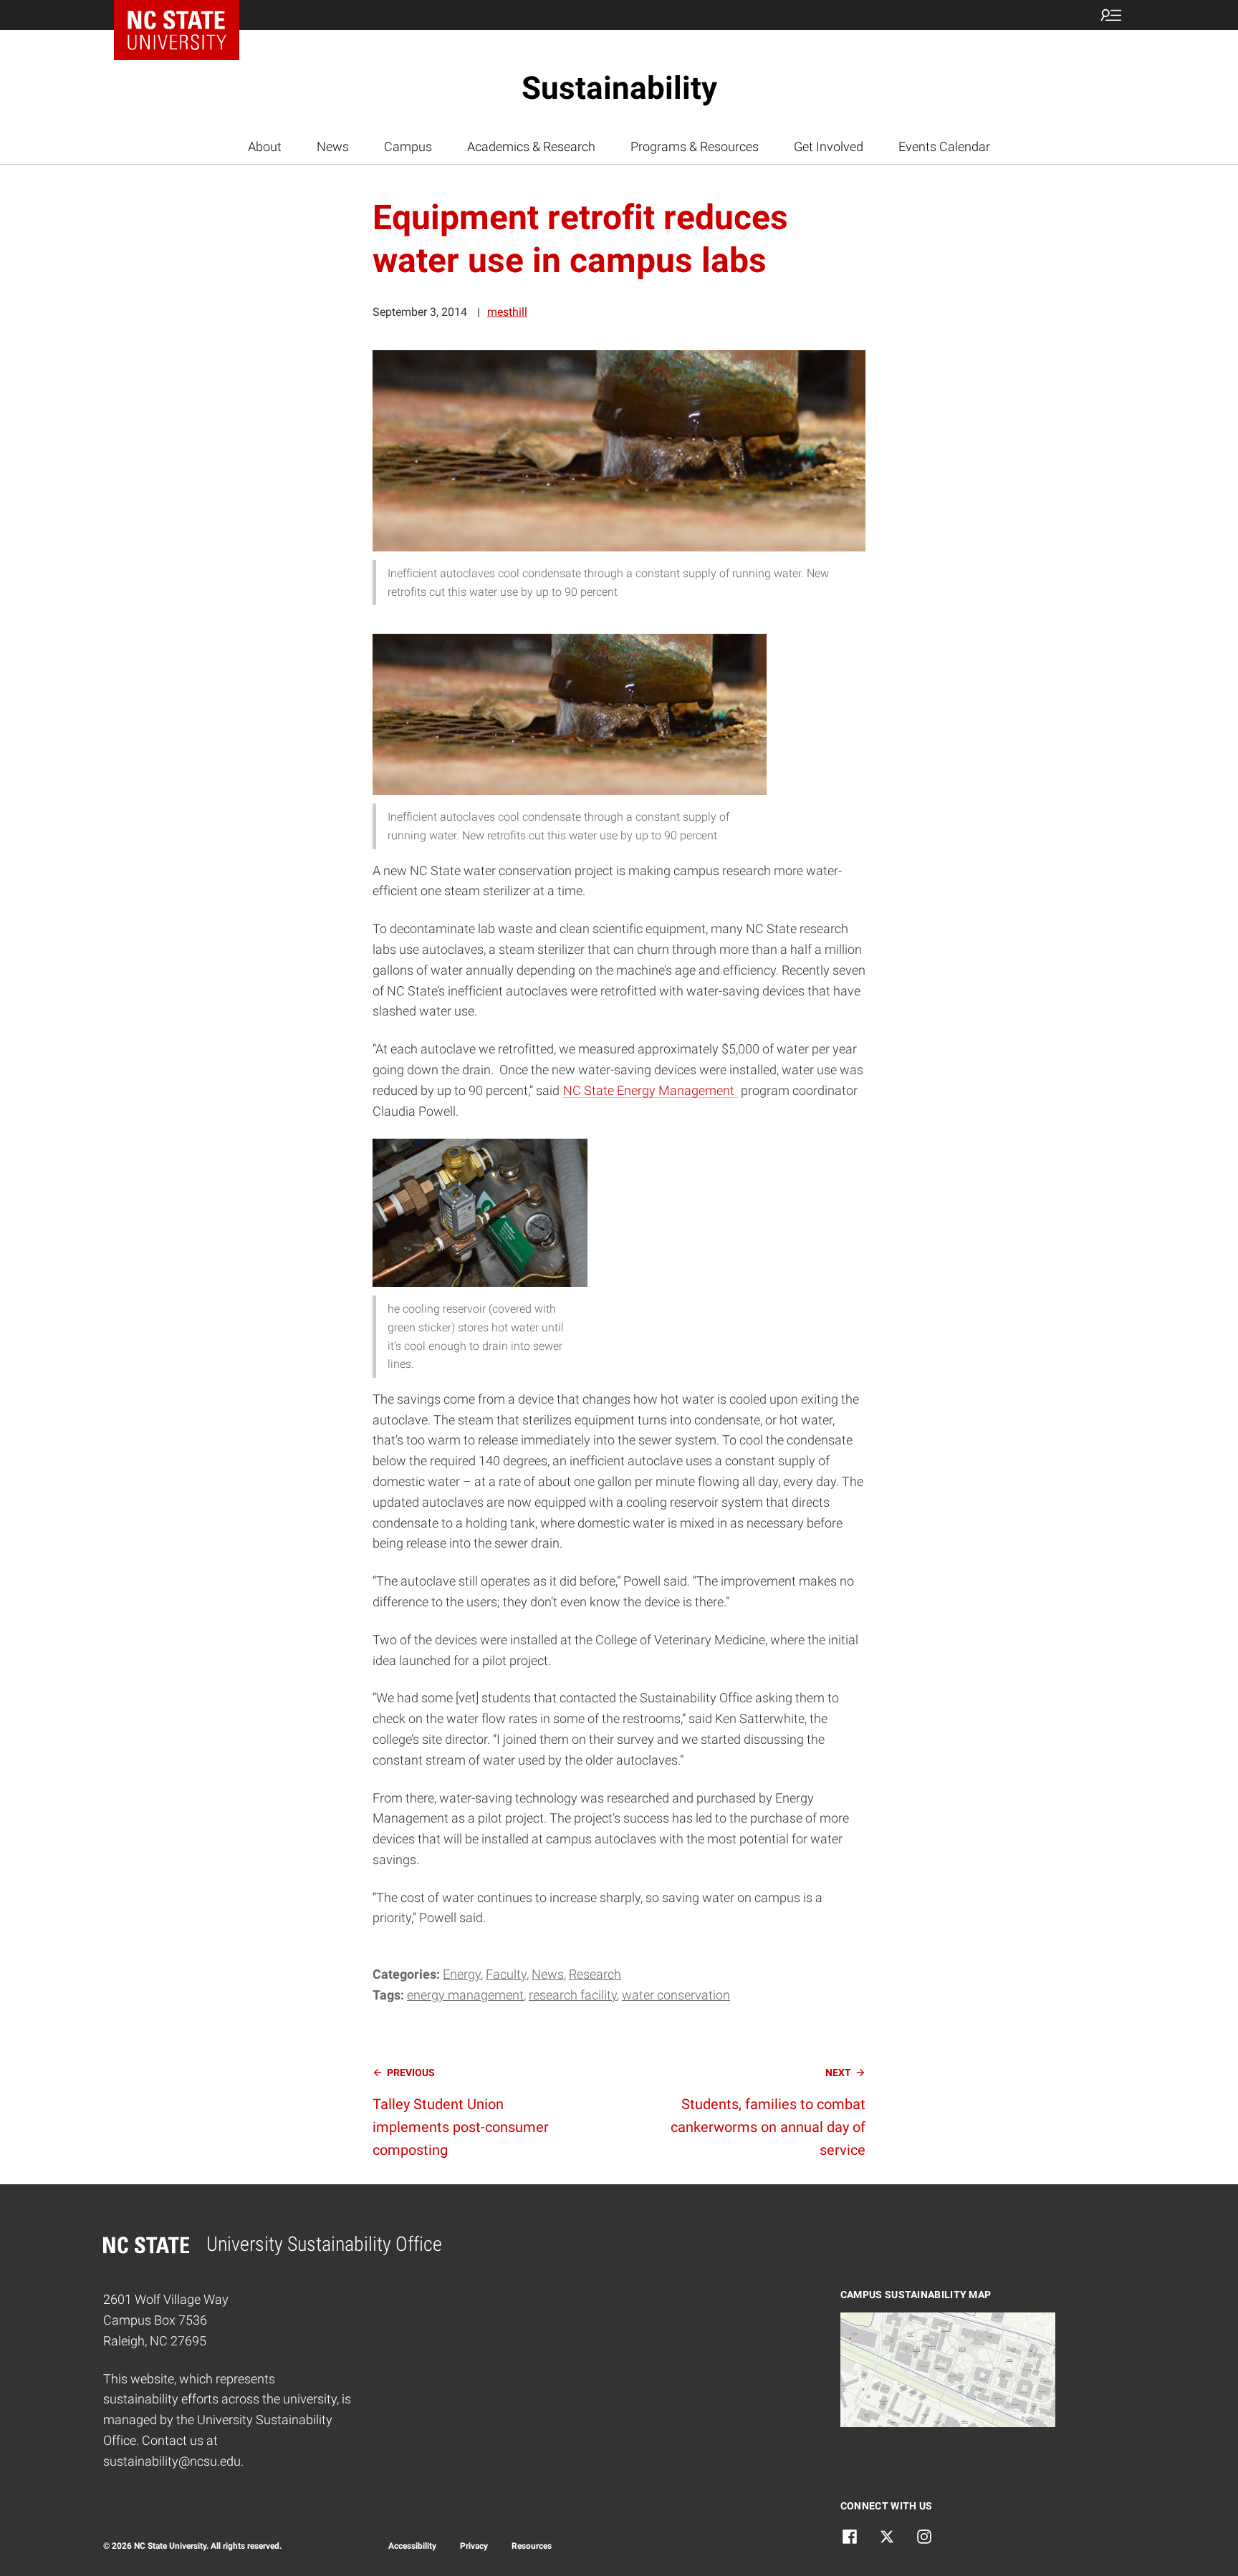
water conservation (676, 1995)
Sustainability (619, 88)
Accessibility (412, 2546)
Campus (408, 146)
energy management (465, 1995)
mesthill (507, 312)
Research (595, 1974)
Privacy (474, 2546)
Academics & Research (531, 146)
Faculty (506, 1974)
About (265, 146)
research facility (573, 1995)
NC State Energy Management (650, 1090)
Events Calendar (944, 146)
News (333, 146)
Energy (462, 1974)
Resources (532, 2546)
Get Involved (829, 146)
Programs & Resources (695, 146)
